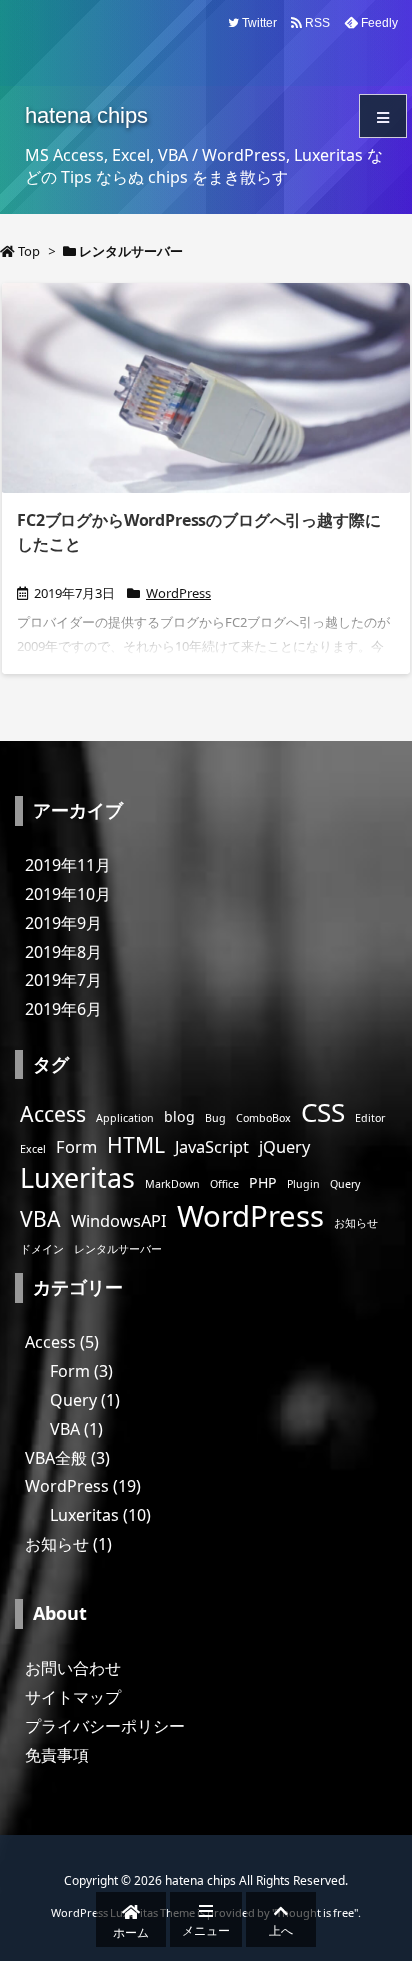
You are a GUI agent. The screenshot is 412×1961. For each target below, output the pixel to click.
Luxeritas (77, 1177)
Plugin (303, 1184)
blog (179, 1116)
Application (125, 1118)
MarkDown (172, 1184)
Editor (370, 1118)
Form (76, 1146)
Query (345, 1184)
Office (224, 1184)
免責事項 (57, 1755)
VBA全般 (67, 1458)
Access (53, 1113)
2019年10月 (68, 894)
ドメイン (42, 1249)
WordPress (178, 593)
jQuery (284, 1146)
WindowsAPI (119, 1220)
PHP (263, 1182)
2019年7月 (63, 980)
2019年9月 (63, 923)
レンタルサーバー (118, 1249)
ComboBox (263, 1118)
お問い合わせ (73, 1668)
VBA (40, 1218)
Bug (215, 1118)
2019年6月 (63, 1009)
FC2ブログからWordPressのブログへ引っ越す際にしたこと (199, 532)
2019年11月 (68, 865)
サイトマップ (73, 1697)
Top (29, 251)
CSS (323, 1112)
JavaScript (212, 1146)
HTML (136, 1144)
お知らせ (356, 1223)
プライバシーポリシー (105, 1726)
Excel (33, 1149)
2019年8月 (63, 952)
